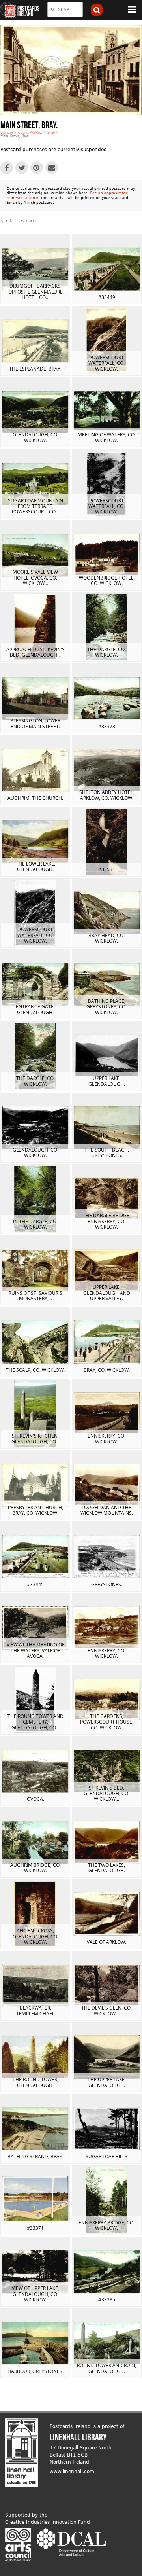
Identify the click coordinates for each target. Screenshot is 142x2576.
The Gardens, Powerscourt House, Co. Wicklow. (107, 1722)
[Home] (8, 10)
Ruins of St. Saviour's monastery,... (35, 1296)
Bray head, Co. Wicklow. (106, 938)
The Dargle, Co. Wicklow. (106, 652)
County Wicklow (30, 132)
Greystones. (107, 1584)
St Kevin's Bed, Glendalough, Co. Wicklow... (106, 1794)
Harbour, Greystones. (35, 2371)
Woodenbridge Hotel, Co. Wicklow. (107, 581)
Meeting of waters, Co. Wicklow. (107, 437)
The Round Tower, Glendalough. (35, 2082)
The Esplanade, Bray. (35, 369)
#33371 (35, 2228)
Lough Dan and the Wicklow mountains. (107, 1510)
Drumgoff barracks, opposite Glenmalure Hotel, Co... (35, 292)
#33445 (35, 1584)
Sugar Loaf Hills (106, 2156)
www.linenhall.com (72, 2472)
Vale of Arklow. (106, 1942)
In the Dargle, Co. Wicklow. (35, 1224)
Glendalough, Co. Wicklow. (35, 437)
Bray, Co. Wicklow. (107, 1370)
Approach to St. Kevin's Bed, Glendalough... (35, 652)
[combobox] (65, 9)
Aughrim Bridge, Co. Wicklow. (35, 1868)
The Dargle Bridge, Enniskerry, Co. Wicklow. (107, 1221)
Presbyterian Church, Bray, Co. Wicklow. (35, 1510)
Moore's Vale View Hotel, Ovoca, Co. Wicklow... (35, 578)
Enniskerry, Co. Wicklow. (106, 1439)
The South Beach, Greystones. (107, 1153)
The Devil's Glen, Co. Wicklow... (106, 2011)
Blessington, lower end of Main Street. (35, 723)
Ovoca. (35, 1799)
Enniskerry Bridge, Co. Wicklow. (106, 2225)
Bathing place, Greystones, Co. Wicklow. (106, 1007)
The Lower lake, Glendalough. (35, 867)
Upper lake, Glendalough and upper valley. (107, 1293)
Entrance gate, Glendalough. (35, 1009)
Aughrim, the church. (35, 798)
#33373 (107, 726)
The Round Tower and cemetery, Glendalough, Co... (35, 1722)
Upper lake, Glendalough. (107, 1081)
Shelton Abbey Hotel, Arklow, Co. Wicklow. (107, 795)
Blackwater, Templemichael (35, 2011)
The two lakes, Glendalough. (106, 1868)
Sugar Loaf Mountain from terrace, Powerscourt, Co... (35, 506)
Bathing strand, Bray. (35, 2156)
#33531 (107, 869)
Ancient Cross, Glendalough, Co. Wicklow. (35, 1936)
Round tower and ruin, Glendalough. (106, 2368)
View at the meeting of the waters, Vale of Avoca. (35, 1650)
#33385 (107, 2300)
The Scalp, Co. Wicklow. (35, 1370)
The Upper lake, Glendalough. (107, 2082)
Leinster (7, 132)
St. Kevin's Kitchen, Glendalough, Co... (35, 1439)
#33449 (107, 297)
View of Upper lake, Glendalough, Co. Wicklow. (35, 2294)
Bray (51, 132)
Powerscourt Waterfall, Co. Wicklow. (106, 363)
